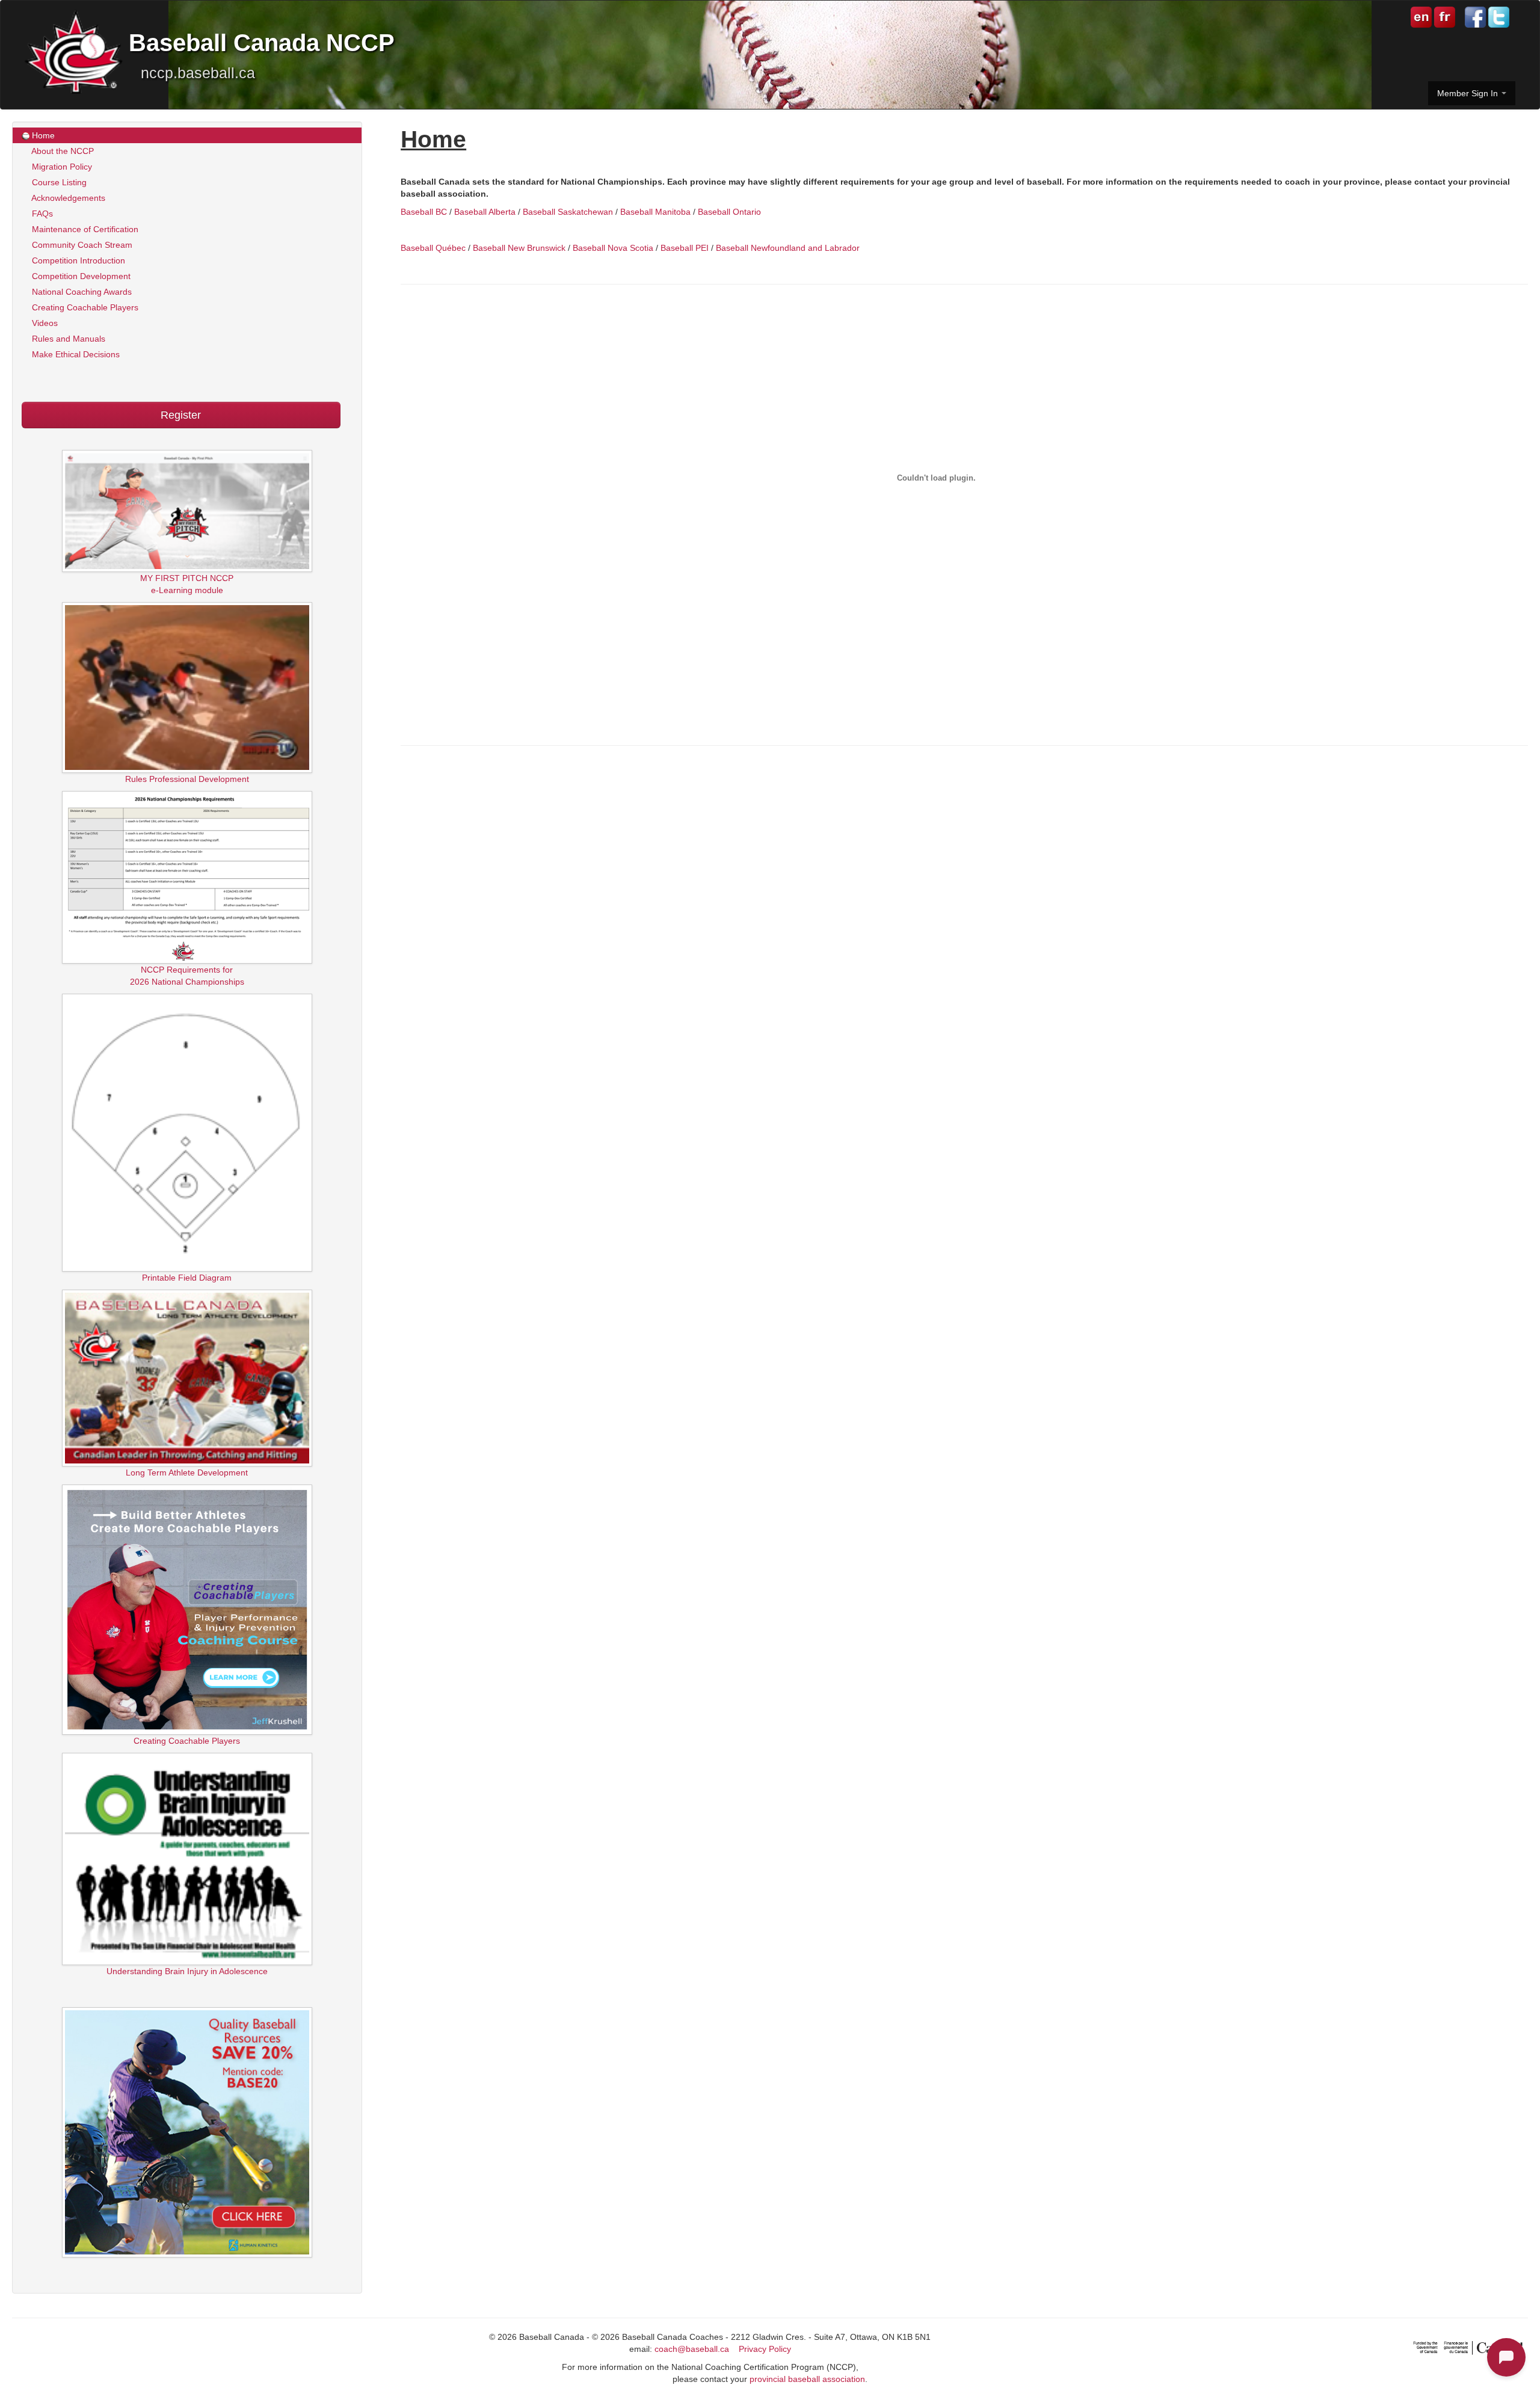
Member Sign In (1469, 93)
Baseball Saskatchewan (568, 212)
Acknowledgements (67, 198)
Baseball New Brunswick (519, 248)
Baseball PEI (685, 248)
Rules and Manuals (67, 339)
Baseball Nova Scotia (613, 248)
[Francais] (1443, 16)
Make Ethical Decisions (75, 354)
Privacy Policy (765, 2349)
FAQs (41, 214)
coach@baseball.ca (692, 2349)
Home (42, 135)
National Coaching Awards (81, 292)
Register (181, 415)
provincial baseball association (807, 2379)
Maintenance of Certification (84, 229)
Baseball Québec (433, 248)
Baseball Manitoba (655, 212)
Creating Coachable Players (84, 307)
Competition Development (80, 276)
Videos (44, 323)
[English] (1421, 16)
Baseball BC (424, 212)
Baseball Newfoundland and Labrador (788, 248)
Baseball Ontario (729, 212)
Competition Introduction (77, 260)
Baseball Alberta (485, 212)
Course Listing (58, 182)
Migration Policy (61, 167)
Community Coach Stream (81, 245)
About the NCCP (62, 151)
